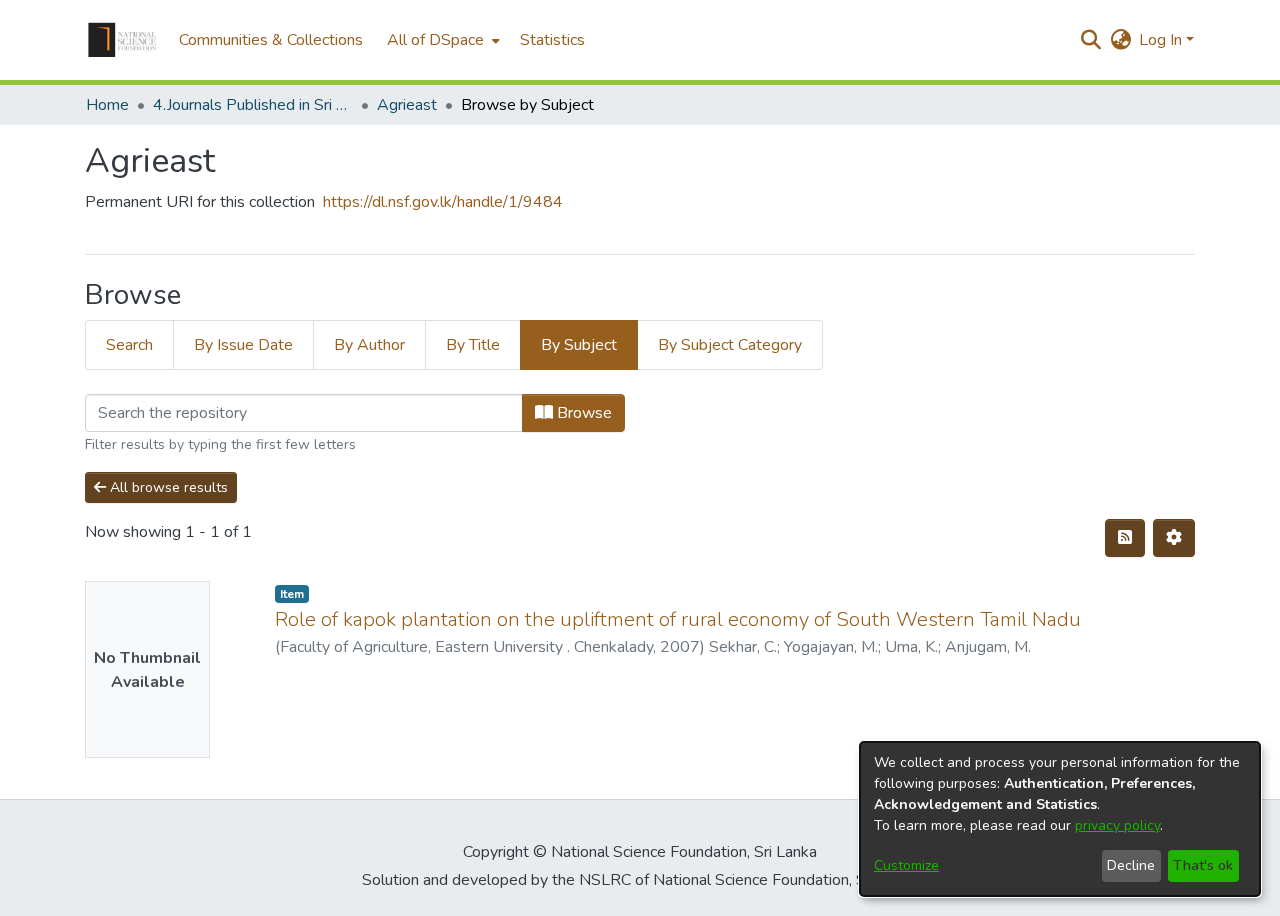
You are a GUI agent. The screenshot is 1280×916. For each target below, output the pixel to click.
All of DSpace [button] (435, 40)
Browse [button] (582, 413)
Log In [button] (1162, 40)
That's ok (1203, 865)
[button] (122, 40)
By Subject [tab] (579, 345)
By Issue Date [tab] (243, 345)
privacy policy (1117, 825)
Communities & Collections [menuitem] (271, 40)
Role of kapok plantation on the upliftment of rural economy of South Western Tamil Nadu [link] (678, 619)
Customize (906, 865)
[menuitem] (441, 40)
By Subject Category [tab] (730, 345)
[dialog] (1060, 819)
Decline (1131, 865)
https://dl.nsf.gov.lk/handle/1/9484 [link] (443, 202)
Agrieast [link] (407, 105)
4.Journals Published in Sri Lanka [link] (253, 105)
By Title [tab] (473, 345)
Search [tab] (129, 345)
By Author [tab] (369, 345)
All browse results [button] (167, 487)
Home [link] (107, 105)
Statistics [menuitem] (552, 40)
